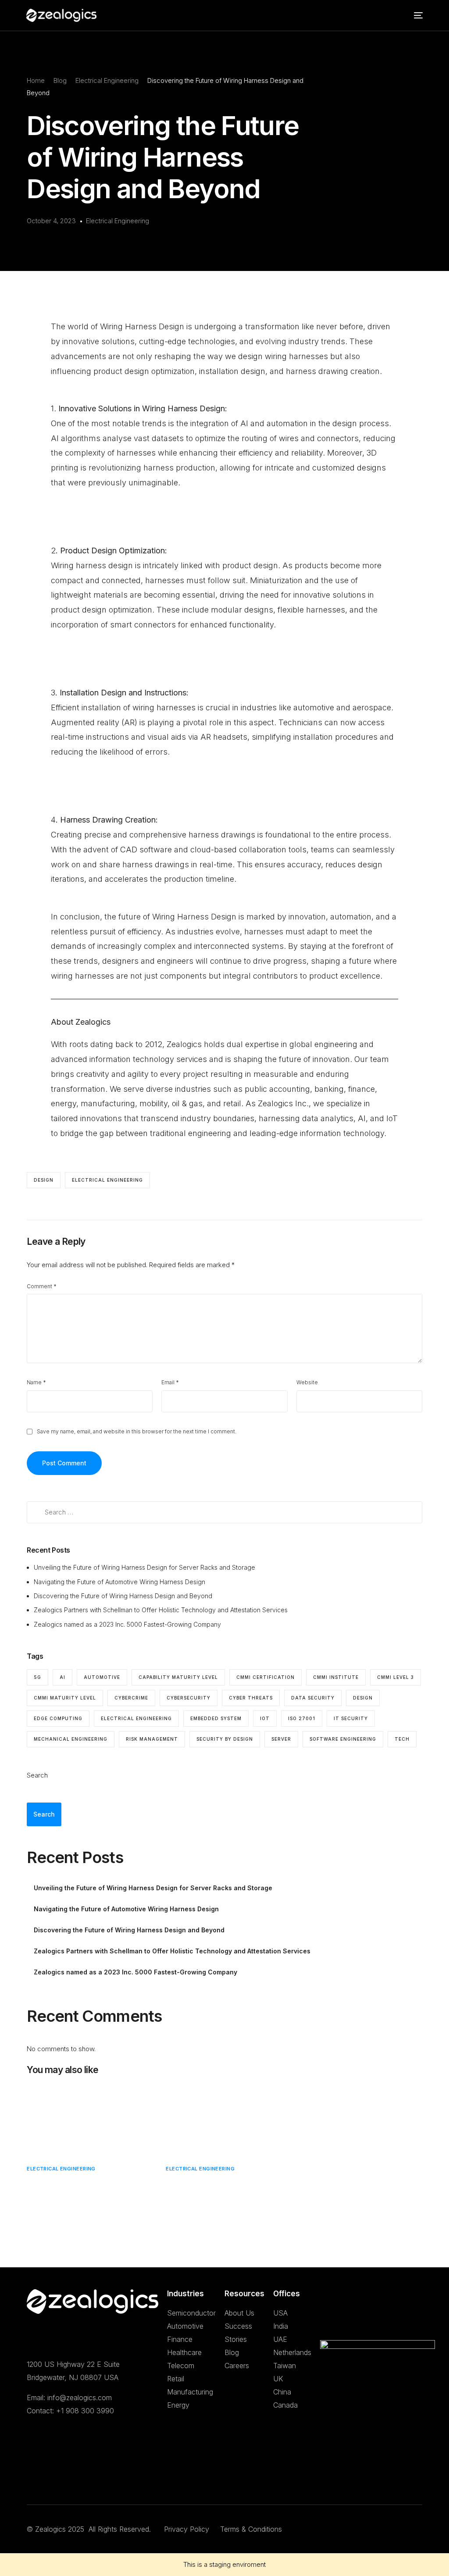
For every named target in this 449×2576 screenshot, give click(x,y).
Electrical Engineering (118, 221)
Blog (232, 2352)
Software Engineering (343, 1739)
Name (36, 1382)
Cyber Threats (251, 1698)
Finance (180, 2339)
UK (278, 2379)
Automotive (185, 2326)
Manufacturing (190, 2392)
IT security (351, 1718)
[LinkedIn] (32, 2476)
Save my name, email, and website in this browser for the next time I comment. (137, 1431)
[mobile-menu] (416, 15)
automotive (102, 1677)
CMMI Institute (336, 1677)
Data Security (313, 1698)
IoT (265, 1718)
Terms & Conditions (251, 2529)
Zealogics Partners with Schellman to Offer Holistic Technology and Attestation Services (161, 1610)
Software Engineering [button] (160, 39)
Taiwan (285, 2366)
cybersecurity (189, 1698)
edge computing (58, 1718)
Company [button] (18, 39)
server (281, 1739)
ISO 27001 (302, 1718)
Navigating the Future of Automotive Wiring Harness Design (120, 1582)
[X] (46, 2476)
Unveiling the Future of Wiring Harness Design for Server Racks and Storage (145, 1567)
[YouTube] (60, 2476)
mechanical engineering (71, 1739)
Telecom (181, 2366)
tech (402, 1739)
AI (62, 1677)
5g (37, 1677)
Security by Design (225, 1739)
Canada (285, 2405)
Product (326, 39)
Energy (178, 2405)
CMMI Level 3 (396, 1677)
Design (44, 1180)
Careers (237, 2366)
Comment (42, 1286)
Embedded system (216, 1718)
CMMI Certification (265, 1677)
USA (280, 2313)
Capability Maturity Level (178, 1677)
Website (307, 1382)
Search (37, 1775)
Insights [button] (365, 39)
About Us (239, 2313)
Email (170, 1382)
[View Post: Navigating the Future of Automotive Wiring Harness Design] (224, 2118)
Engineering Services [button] (80, 39)
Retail (176, 2379)
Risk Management (152, 1739)
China (282, 2392)
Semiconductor (191, 2313)
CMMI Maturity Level (65, 1698)
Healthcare (184, 2352)
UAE (280, 2339)
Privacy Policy (188, 2529)
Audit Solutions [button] (230, 39)
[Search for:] (224, 1512)
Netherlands (292, 2352)
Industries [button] (283, 39)
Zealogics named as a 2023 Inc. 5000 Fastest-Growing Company (128, 1624)
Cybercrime (131, 1698)
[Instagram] (74, 2476)
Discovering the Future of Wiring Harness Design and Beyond (124, 1596)
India (281, 2326)
